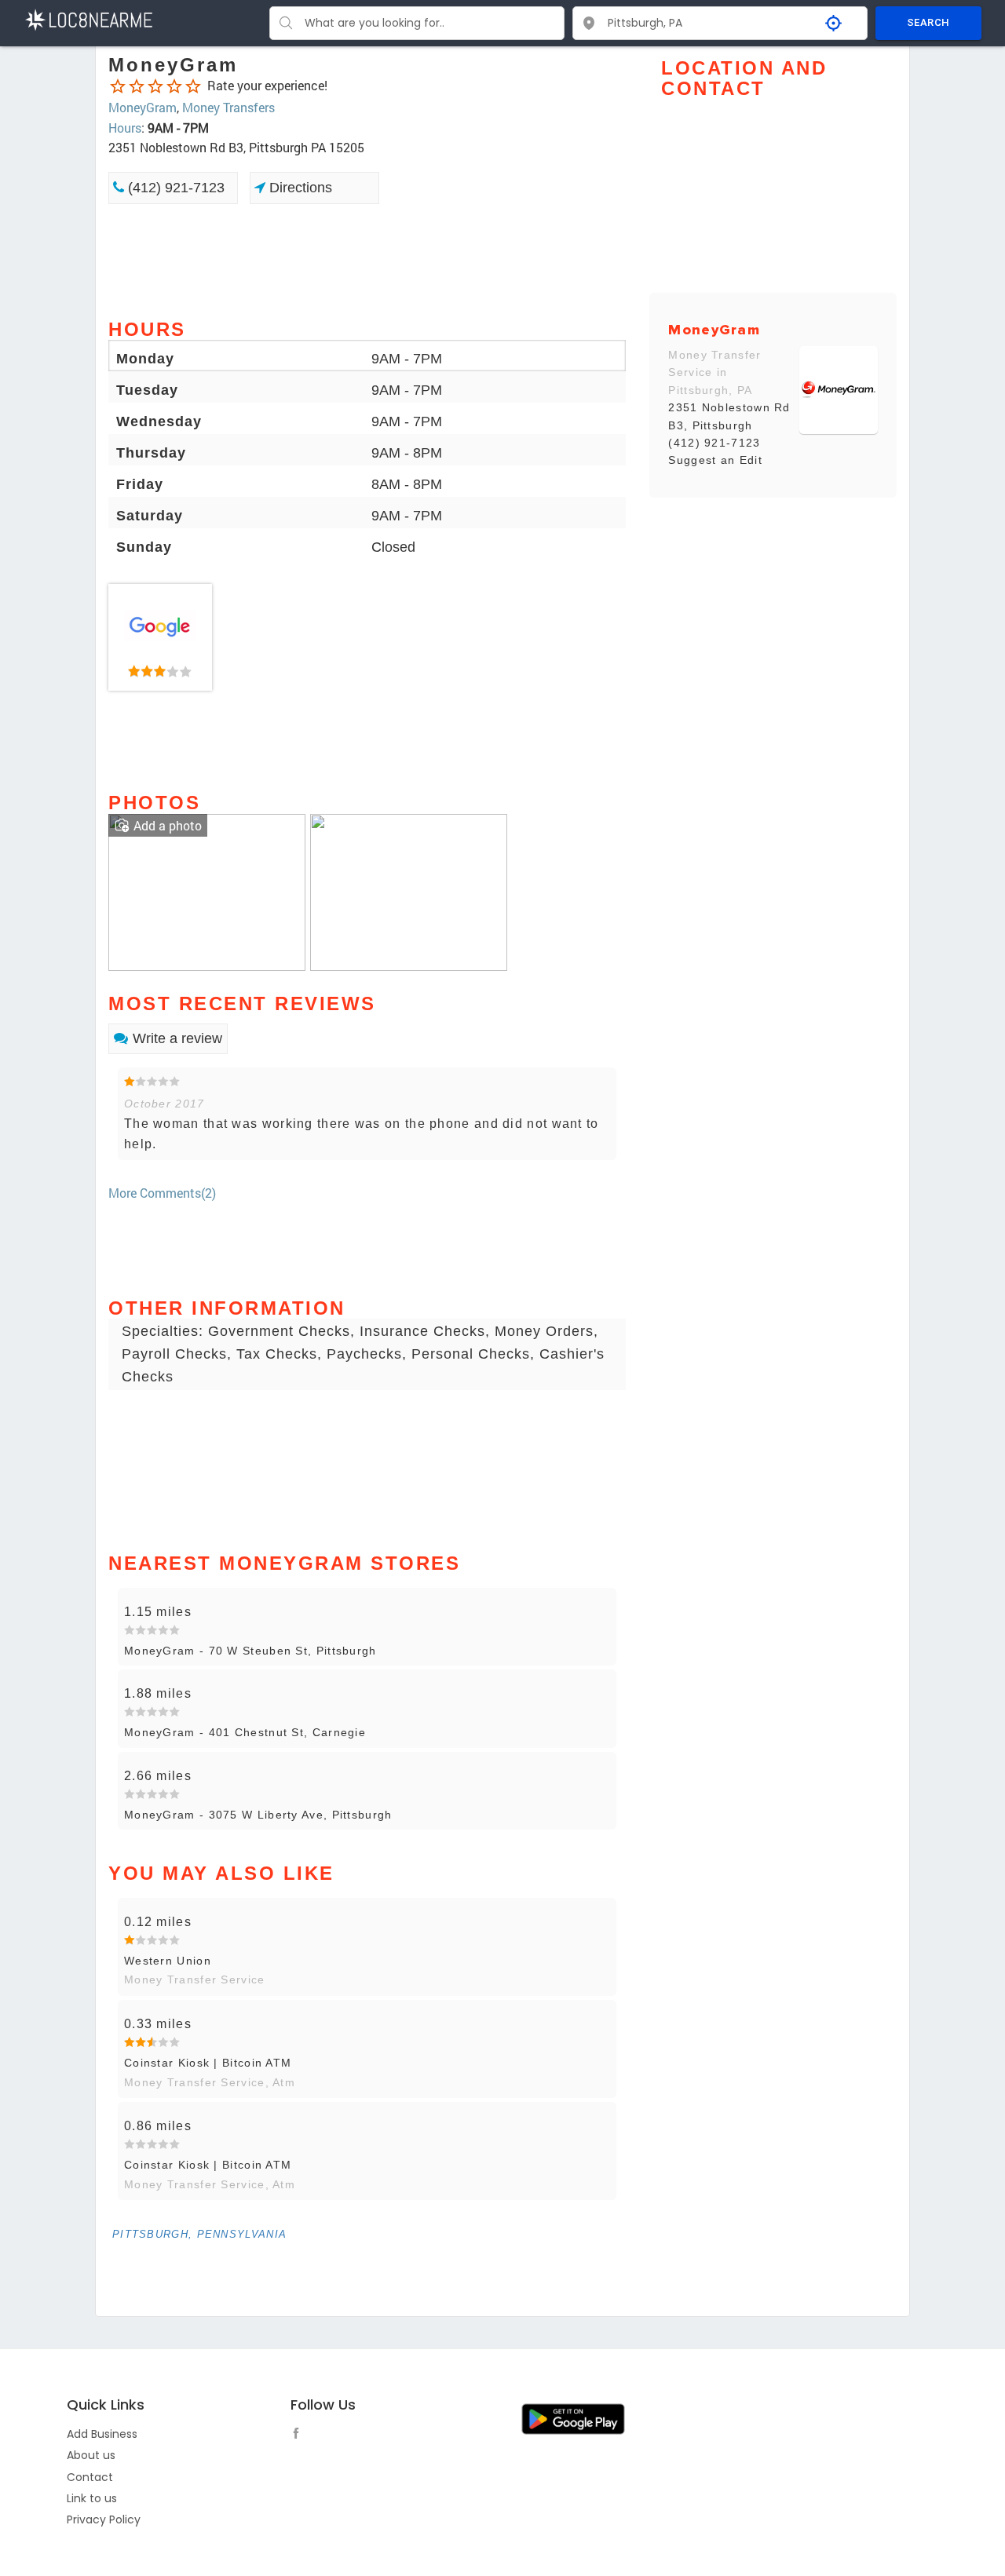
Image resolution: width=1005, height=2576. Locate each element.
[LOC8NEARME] (88, 18)
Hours (125, 128)
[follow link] (300, 2436)
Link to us (92, 2498)
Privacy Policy (104, 2519)
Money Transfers (228, 107)
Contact (90, 2477)
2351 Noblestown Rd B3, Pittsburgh (729, 416)
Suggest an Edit (715, 460)
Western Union (168, 1961)
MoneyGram (143, 107)
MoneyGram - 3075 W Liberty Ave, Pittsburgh (258, 1815)
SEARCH (928, 22)
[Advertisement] (367, 260)
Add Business (102, 2434)
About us (91, 2455)
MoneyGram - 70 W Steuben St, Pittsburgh (250, 1651)
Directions (299, 188)
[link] (160, 637)
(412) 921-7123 (174, 188)
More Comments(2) (162, 1193)
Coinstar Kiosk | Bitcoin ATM (208, 2063)
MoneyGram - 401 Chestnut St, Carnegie (245, 1732)
